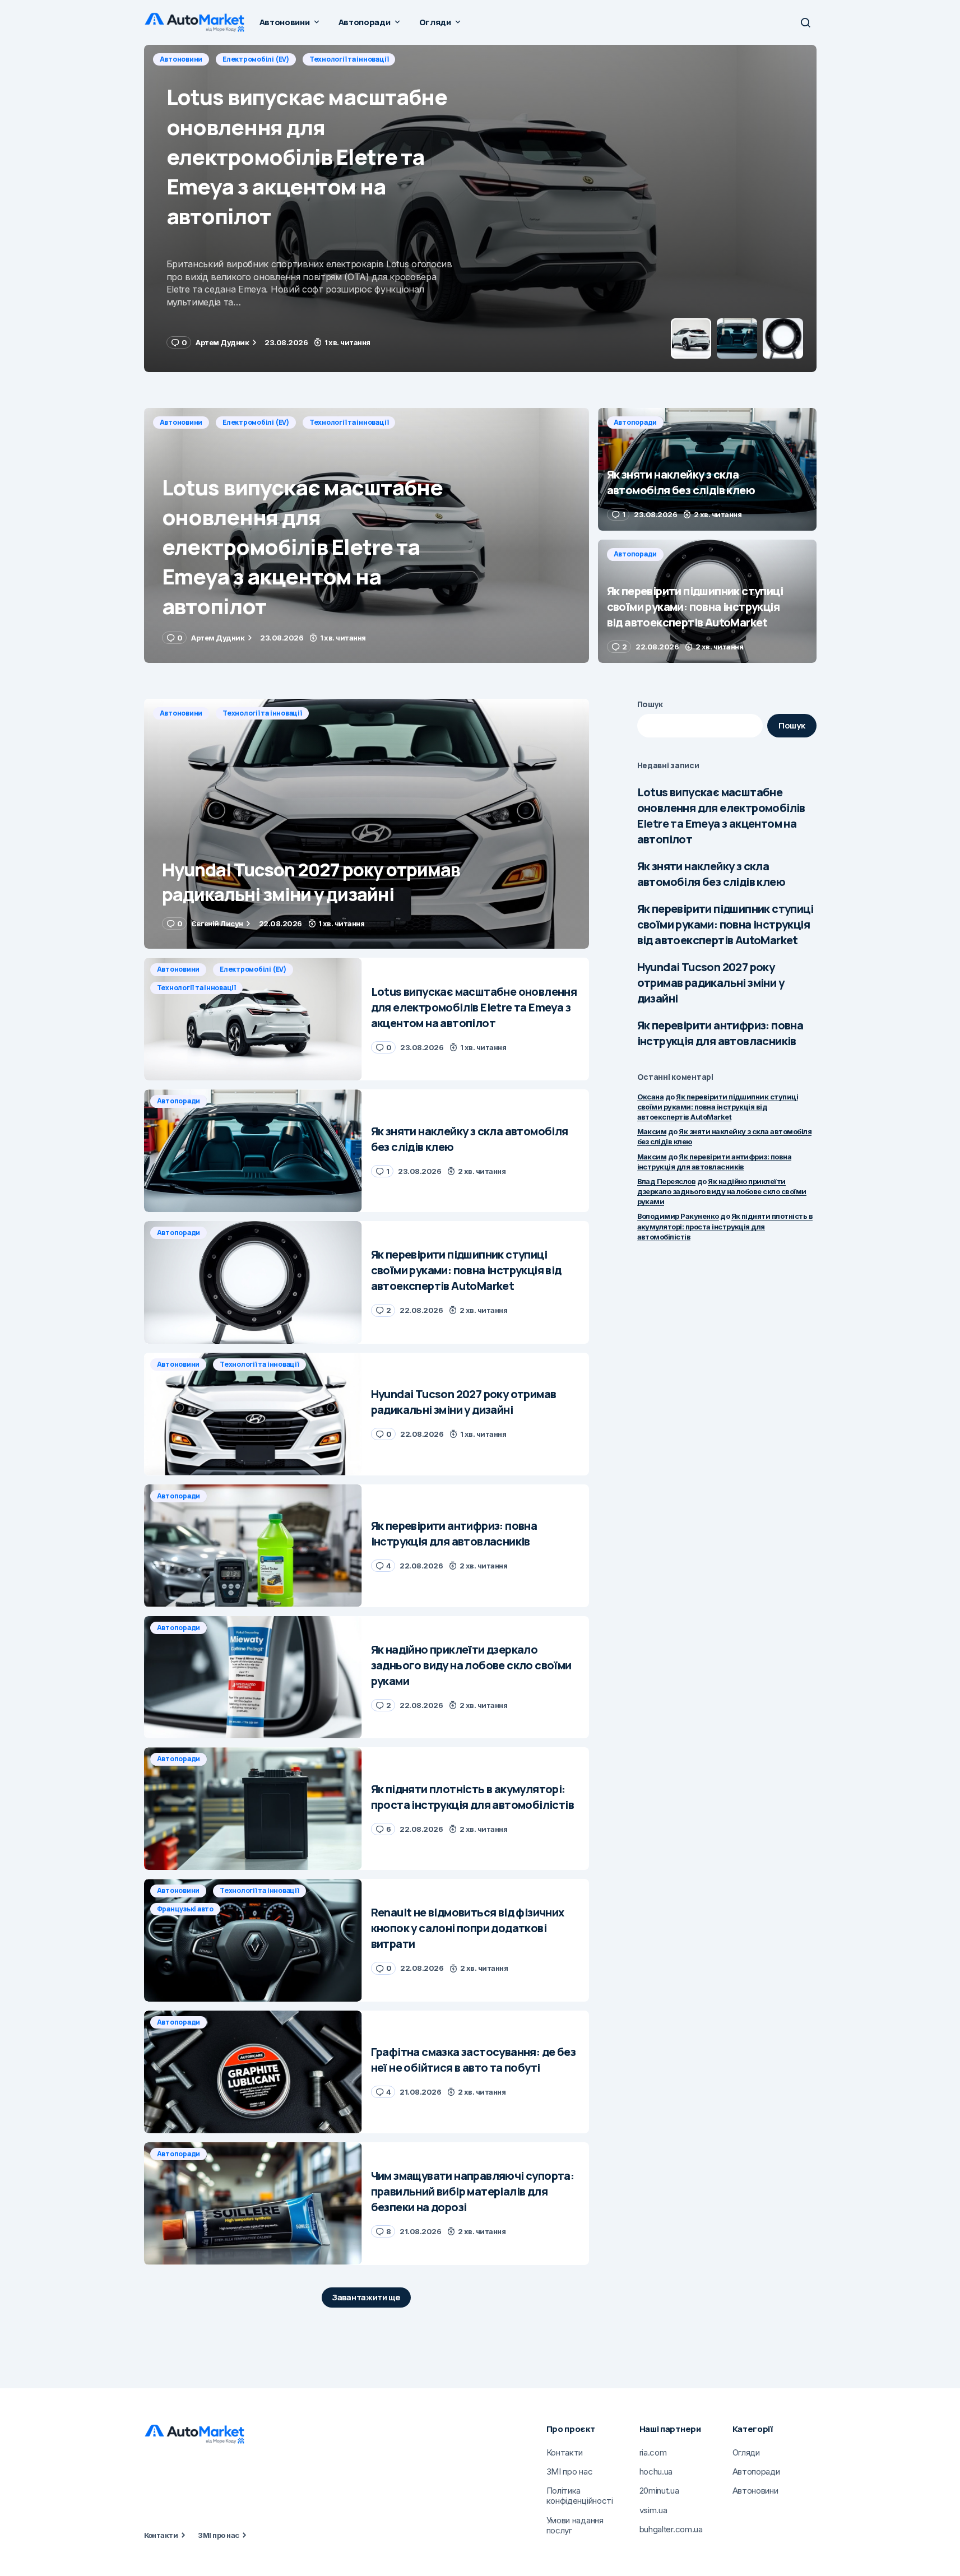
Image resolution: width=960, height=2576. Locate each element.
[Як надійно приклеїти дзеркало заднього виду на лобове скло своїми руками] (253, 1677)
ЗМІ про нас (218, 2535)
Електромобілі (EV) (256, 422)
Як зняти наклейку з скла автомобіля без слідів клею (711, 874)
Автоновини (181, 422)
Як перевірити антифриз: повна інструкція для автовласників (720, 1033)
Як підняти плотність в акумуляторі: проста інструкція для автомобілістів (725, 1226)
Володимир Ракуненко (678, 1216)
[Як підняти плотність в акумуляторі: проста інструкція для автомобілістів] (253, 1809)
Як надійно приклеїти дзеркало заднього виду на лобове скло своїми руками (722, 1191)
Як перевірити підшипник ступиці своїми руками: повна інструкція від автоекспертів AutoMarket (725, 924)
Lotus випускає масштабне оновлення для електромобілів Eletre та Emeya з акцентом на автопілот (721, 816)
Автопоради (182, 59)
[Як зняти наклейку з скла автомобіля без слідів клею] (480, 208)
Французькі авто (185, 1909)
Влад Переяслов (667, 1181)
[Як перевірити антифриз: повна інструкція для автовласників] (253, 1546)
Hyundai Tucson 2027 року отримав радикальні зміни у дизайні (711, 983)
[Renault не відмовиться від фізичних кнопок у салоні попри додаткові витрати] (253, 1940)
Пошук (650, 704)
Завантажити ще (366, 2297)
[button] (805, 22)
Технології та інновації (349, 422)
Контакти (161, 2535)
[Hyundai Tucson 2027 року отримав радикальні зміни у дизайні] (367, 824)
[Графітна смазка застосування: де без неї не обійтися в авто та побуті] (253, 2072)
